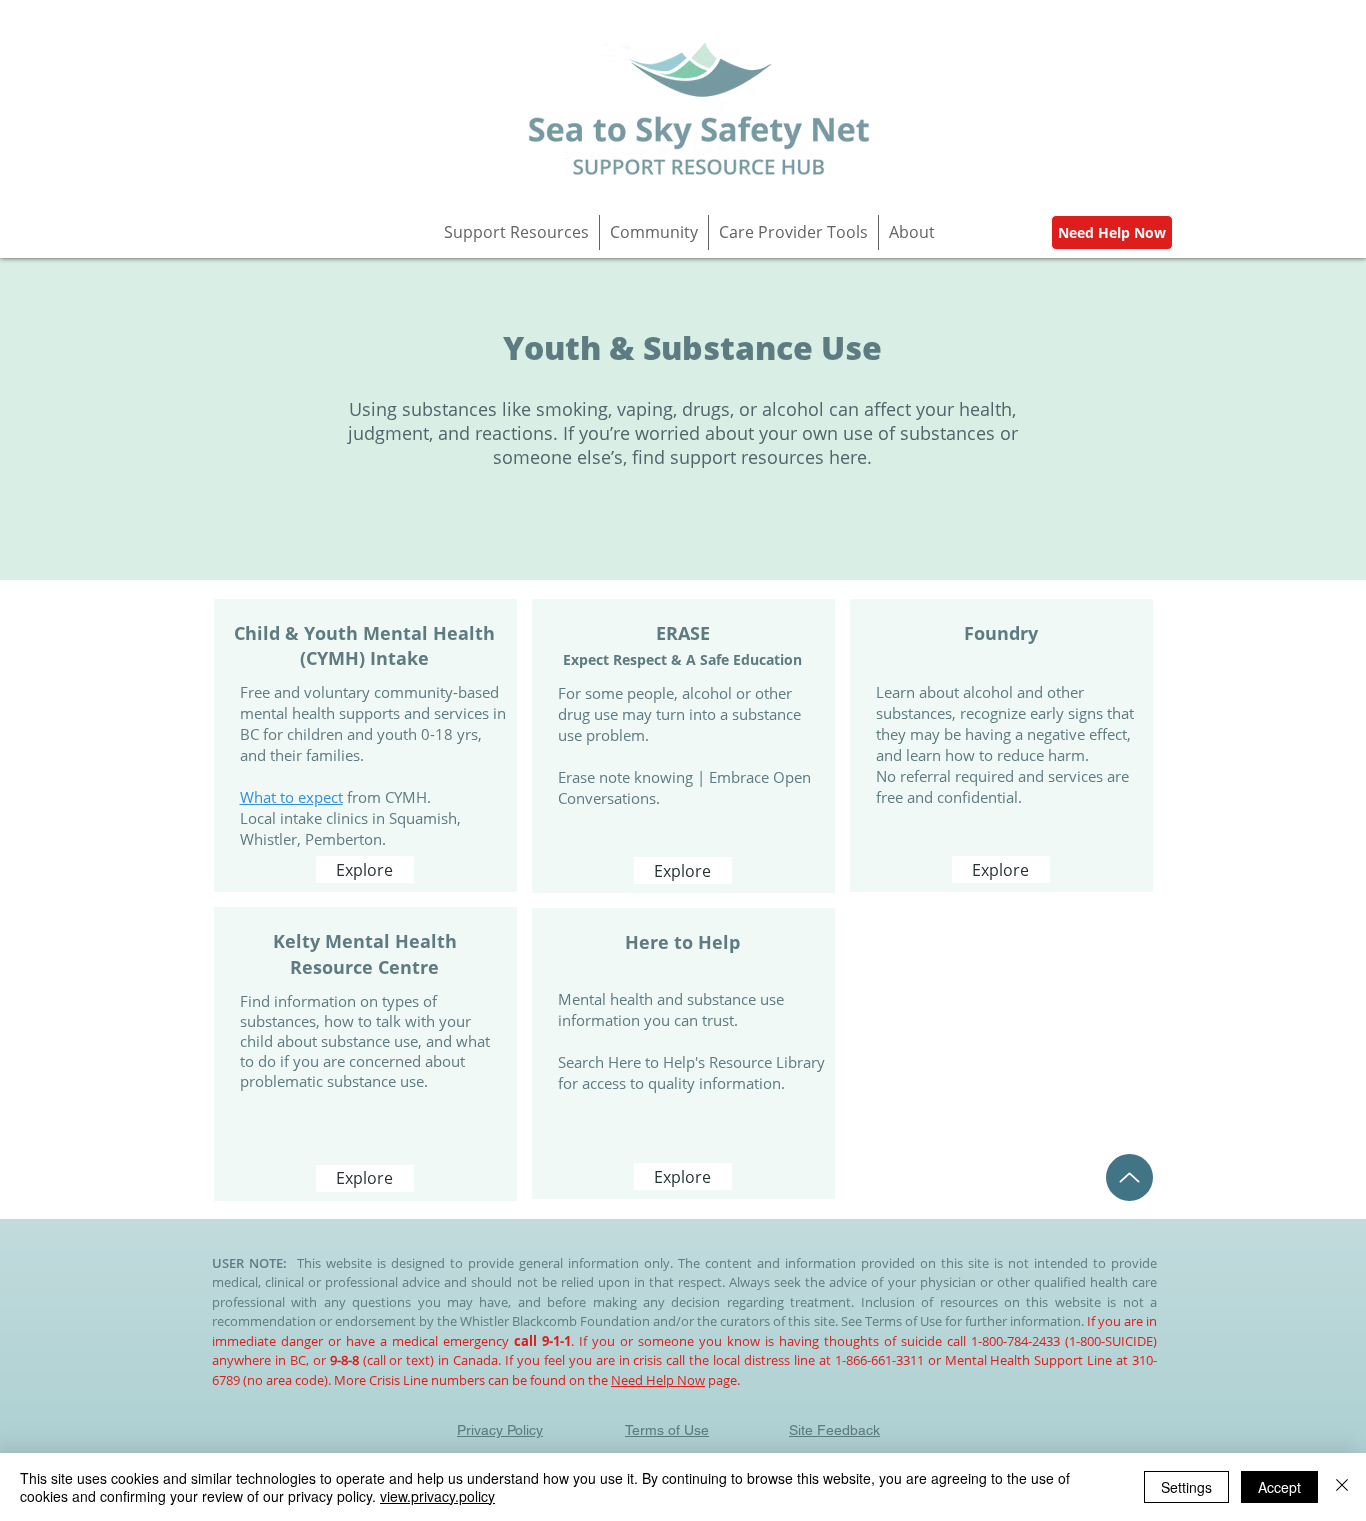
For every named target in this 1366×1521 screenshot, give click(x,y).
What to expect (291, 797)
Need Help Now (658, 1380)
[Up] (1129, 1177)
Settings (1186, 1487)
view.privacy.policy (437, 1496)
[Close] (1342, 1487)
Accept (1279, 1487)
